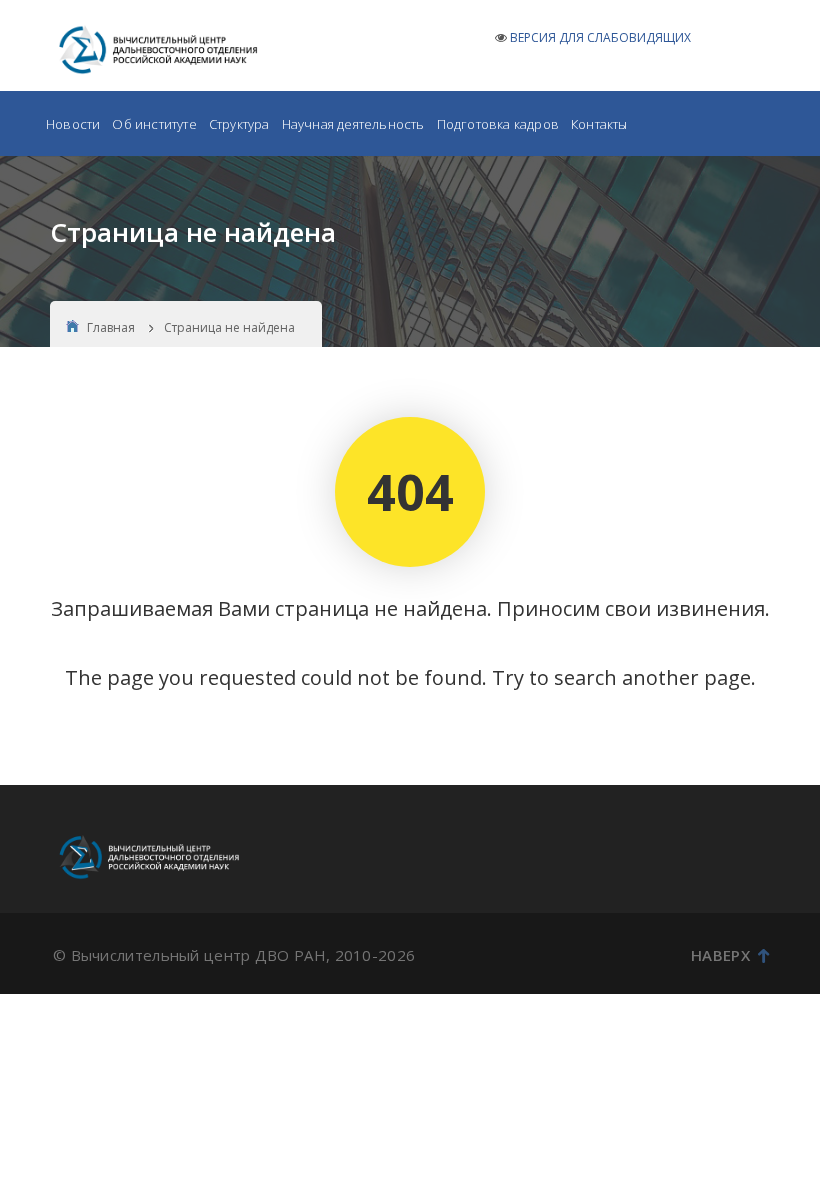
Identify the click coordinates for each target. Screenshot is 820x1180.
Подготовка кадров (498, 124)
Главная (111, 327)
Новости (73, 124)
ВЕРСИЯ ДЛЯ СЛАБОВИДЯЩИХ (600, 37)
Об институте (154, 124)
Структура (239, 124)
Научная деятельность (353, 124)
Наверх (720, 955)
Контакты (599, 124)
